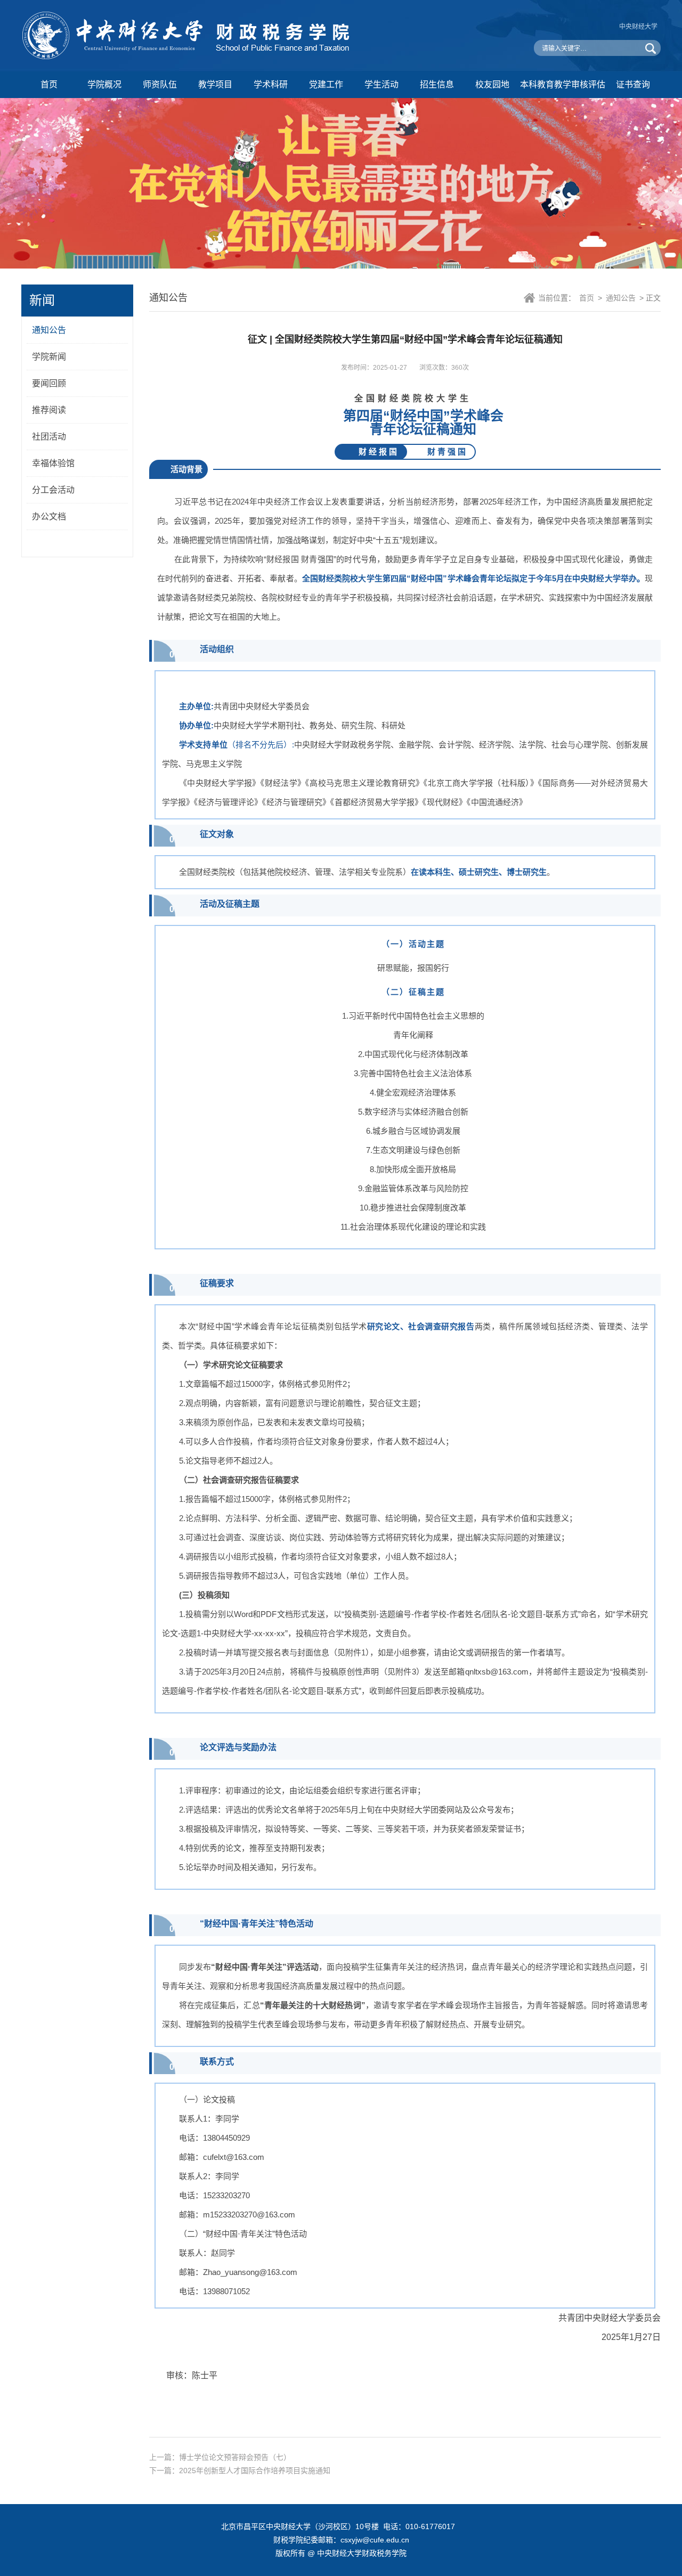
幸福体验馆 (53, 463)
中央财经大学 (638, 27)
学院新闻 (49, 357)
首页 (49, 84)
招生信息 (437, 84)
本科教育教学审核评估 (563, 84)
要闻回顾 (49, 383)
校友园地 (492, 84)
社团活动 (49, 437)
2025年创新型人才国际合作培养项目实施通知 (255, 2471)
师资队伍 (160, 84)
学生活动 (381, 84)
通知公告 (49, 330)
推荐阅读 (49, 410)
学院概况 (104, 84)
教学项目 (215, 84)
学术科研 (271, 84)
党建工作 (326, 84)
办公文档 (49, 517)
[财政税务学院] (189, 57)
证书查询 (633, 84)
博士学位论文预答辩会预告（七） (235, 2457)
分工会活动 (53, 490)
